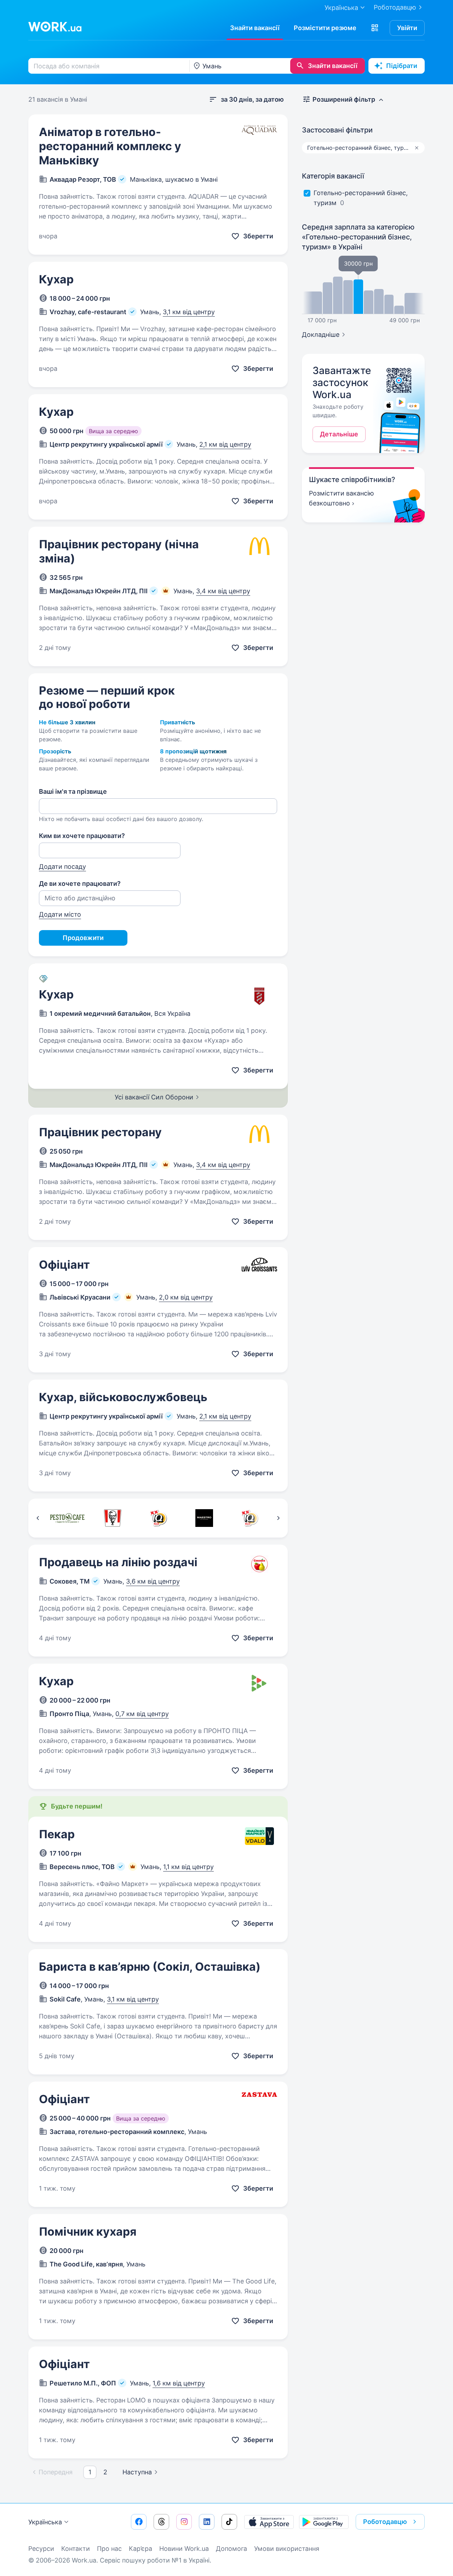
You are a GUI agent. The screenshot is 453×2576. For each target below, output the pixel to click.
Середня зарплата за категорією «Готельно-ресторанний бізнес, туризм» (358, 237)
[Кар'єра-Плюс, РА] (158, 1518)
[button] (375, 28)
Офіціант (64, 1265)
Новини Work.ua (184, 2549)
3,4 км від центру (223, 591)
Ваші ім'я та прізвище (73, 791)
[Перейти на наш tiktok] (229, 2522)
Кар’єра (141, 2549)
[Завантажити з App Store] (269, 2522)
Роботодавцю (395, 7)
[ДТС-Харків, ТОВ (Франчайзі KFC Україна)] (113, 1518)
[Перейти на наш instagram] (184, 2522)
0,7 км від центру (142, 1714)
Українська (45, 2522)
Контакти (76, 2549)
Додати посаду (62, 867)
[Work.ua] (55, 27)
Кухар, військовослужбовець (123, 1397)
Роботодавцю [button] (385, 2522)
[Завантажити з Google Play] (324, 2522)
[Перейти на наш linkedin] (207, 2522)
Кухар (56, 279)
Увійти (407, 28)
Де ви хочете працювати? (80, 884)
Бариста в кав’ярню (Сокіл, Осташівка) (150, 1967)
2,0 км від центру (186, 1297)
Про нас (109, 2549)
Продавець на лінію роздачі (118, 1562)
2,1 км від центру (225, 444)
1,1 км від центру (188, 1867)
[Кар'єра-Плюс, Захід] (250, 1518)
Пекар (57, 1834)
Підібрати (402, 66)
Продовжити (83, 938)
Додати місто (60, 914)
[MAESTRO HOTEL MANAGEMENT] (204, 1518)
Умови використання (287, 2549)
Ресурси (41, 2549)
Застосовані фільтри (337, 130)
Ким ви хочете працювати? (82, 836)
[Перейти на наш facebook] (139, 2522)
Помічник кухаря (88, 2232)
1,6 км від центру (179, 2383)
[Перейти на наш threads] (161, 2522)
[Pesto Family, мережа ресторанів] (67, 1518)
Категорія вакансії (333, 176)
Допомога (231, 2549)
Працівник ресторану (100, 1132)
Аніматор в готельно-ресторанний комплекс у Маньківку (110, 146)
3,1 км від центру (189, 312)
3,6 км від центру (153, 1581)
